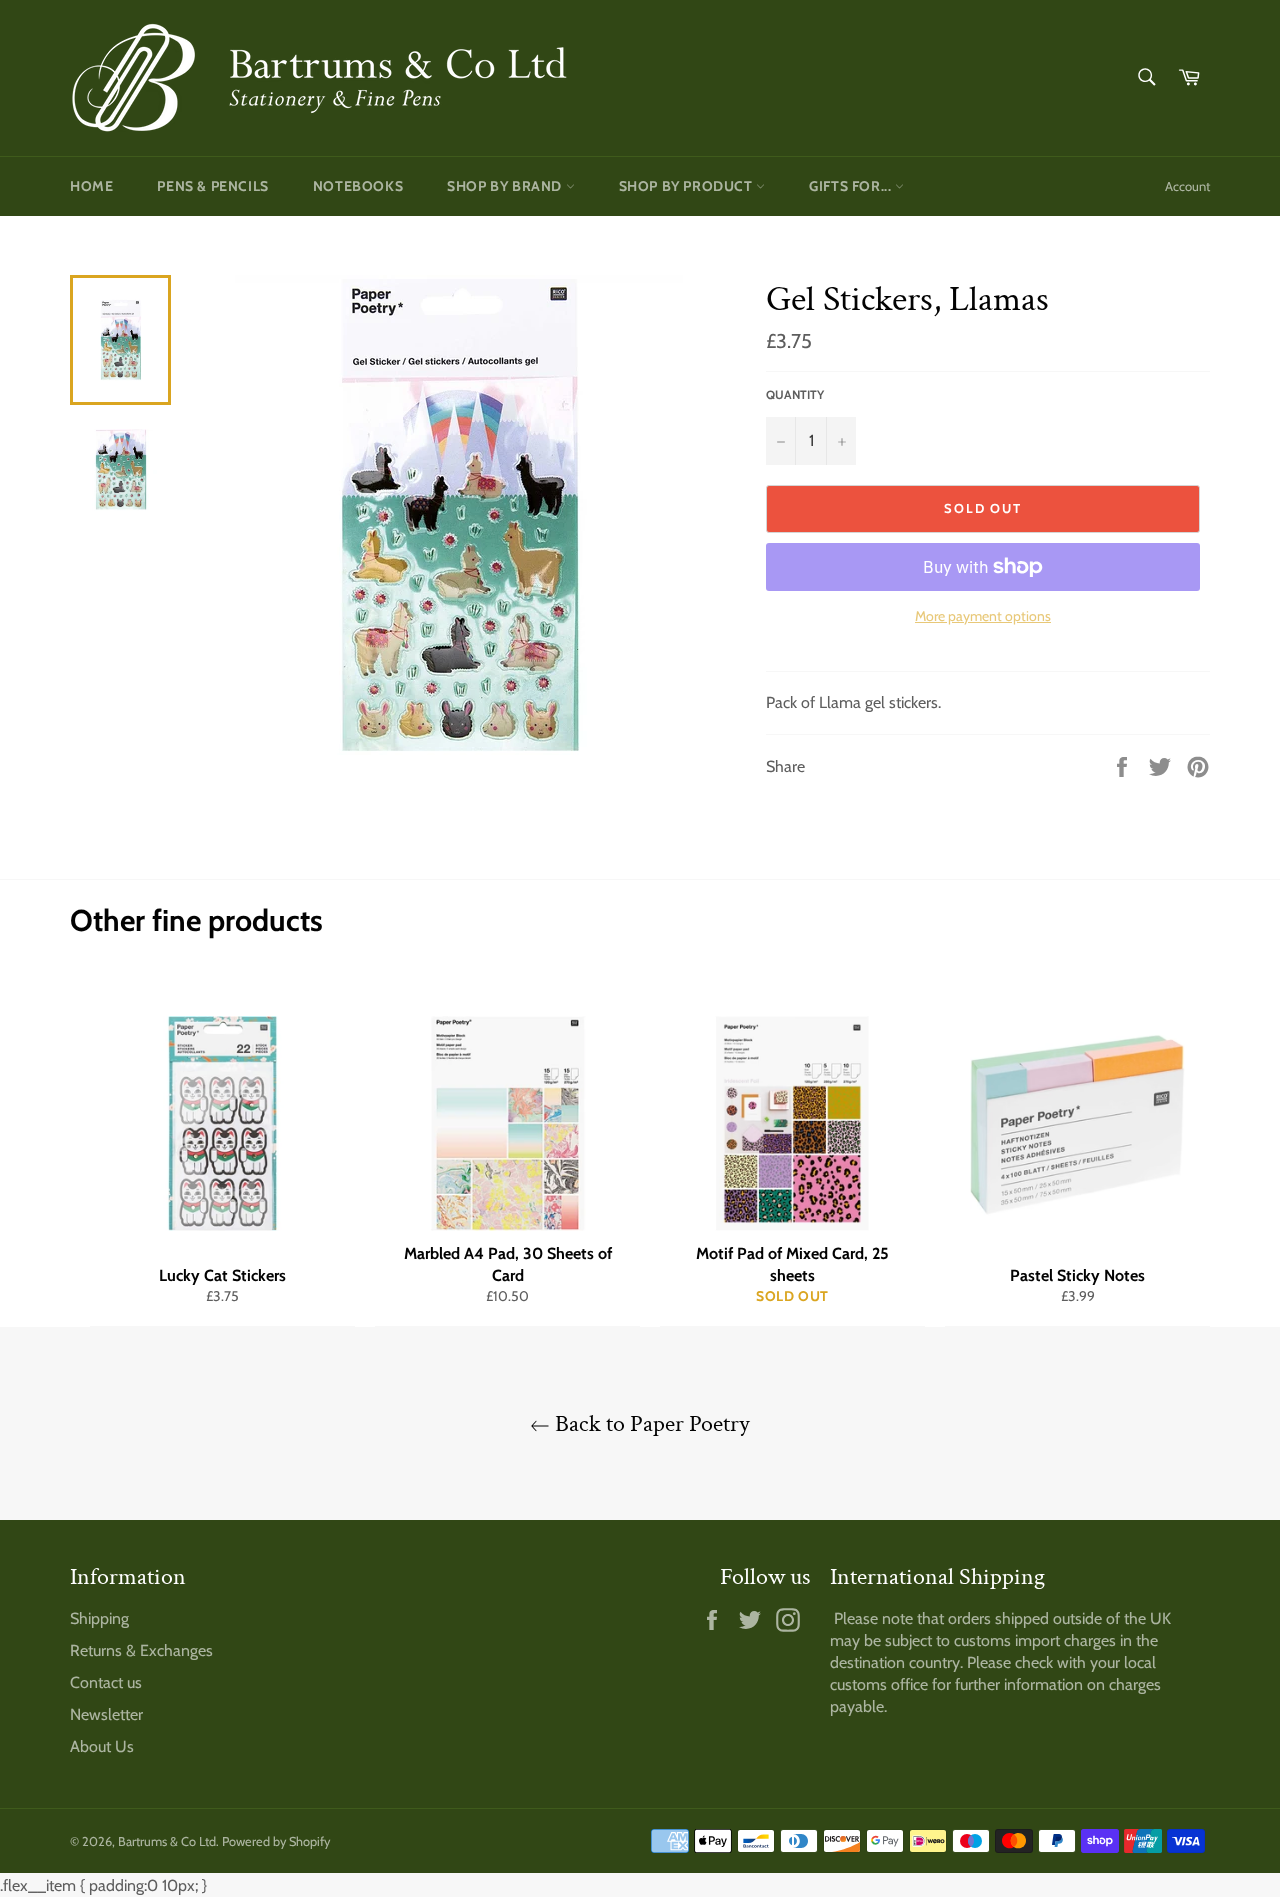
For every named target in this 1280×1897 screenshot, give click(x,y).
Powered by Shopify (276, 1841)
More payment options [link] (983, 616)
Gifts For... (852, 186)
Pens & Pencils (212, 186)
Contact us (106, 1682)
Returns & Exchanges (141, 1650)
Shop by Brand (506, 186)
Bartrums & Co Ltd (167, 1841)
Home (91, 186)
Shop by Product (688, 186)
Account (1187, 186)
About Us (102, 1746)
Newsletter (106, 1714)
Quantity (795, 394)
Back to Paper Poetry (650, 1423)
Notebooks (358, 186)
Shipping (99, 1618)
